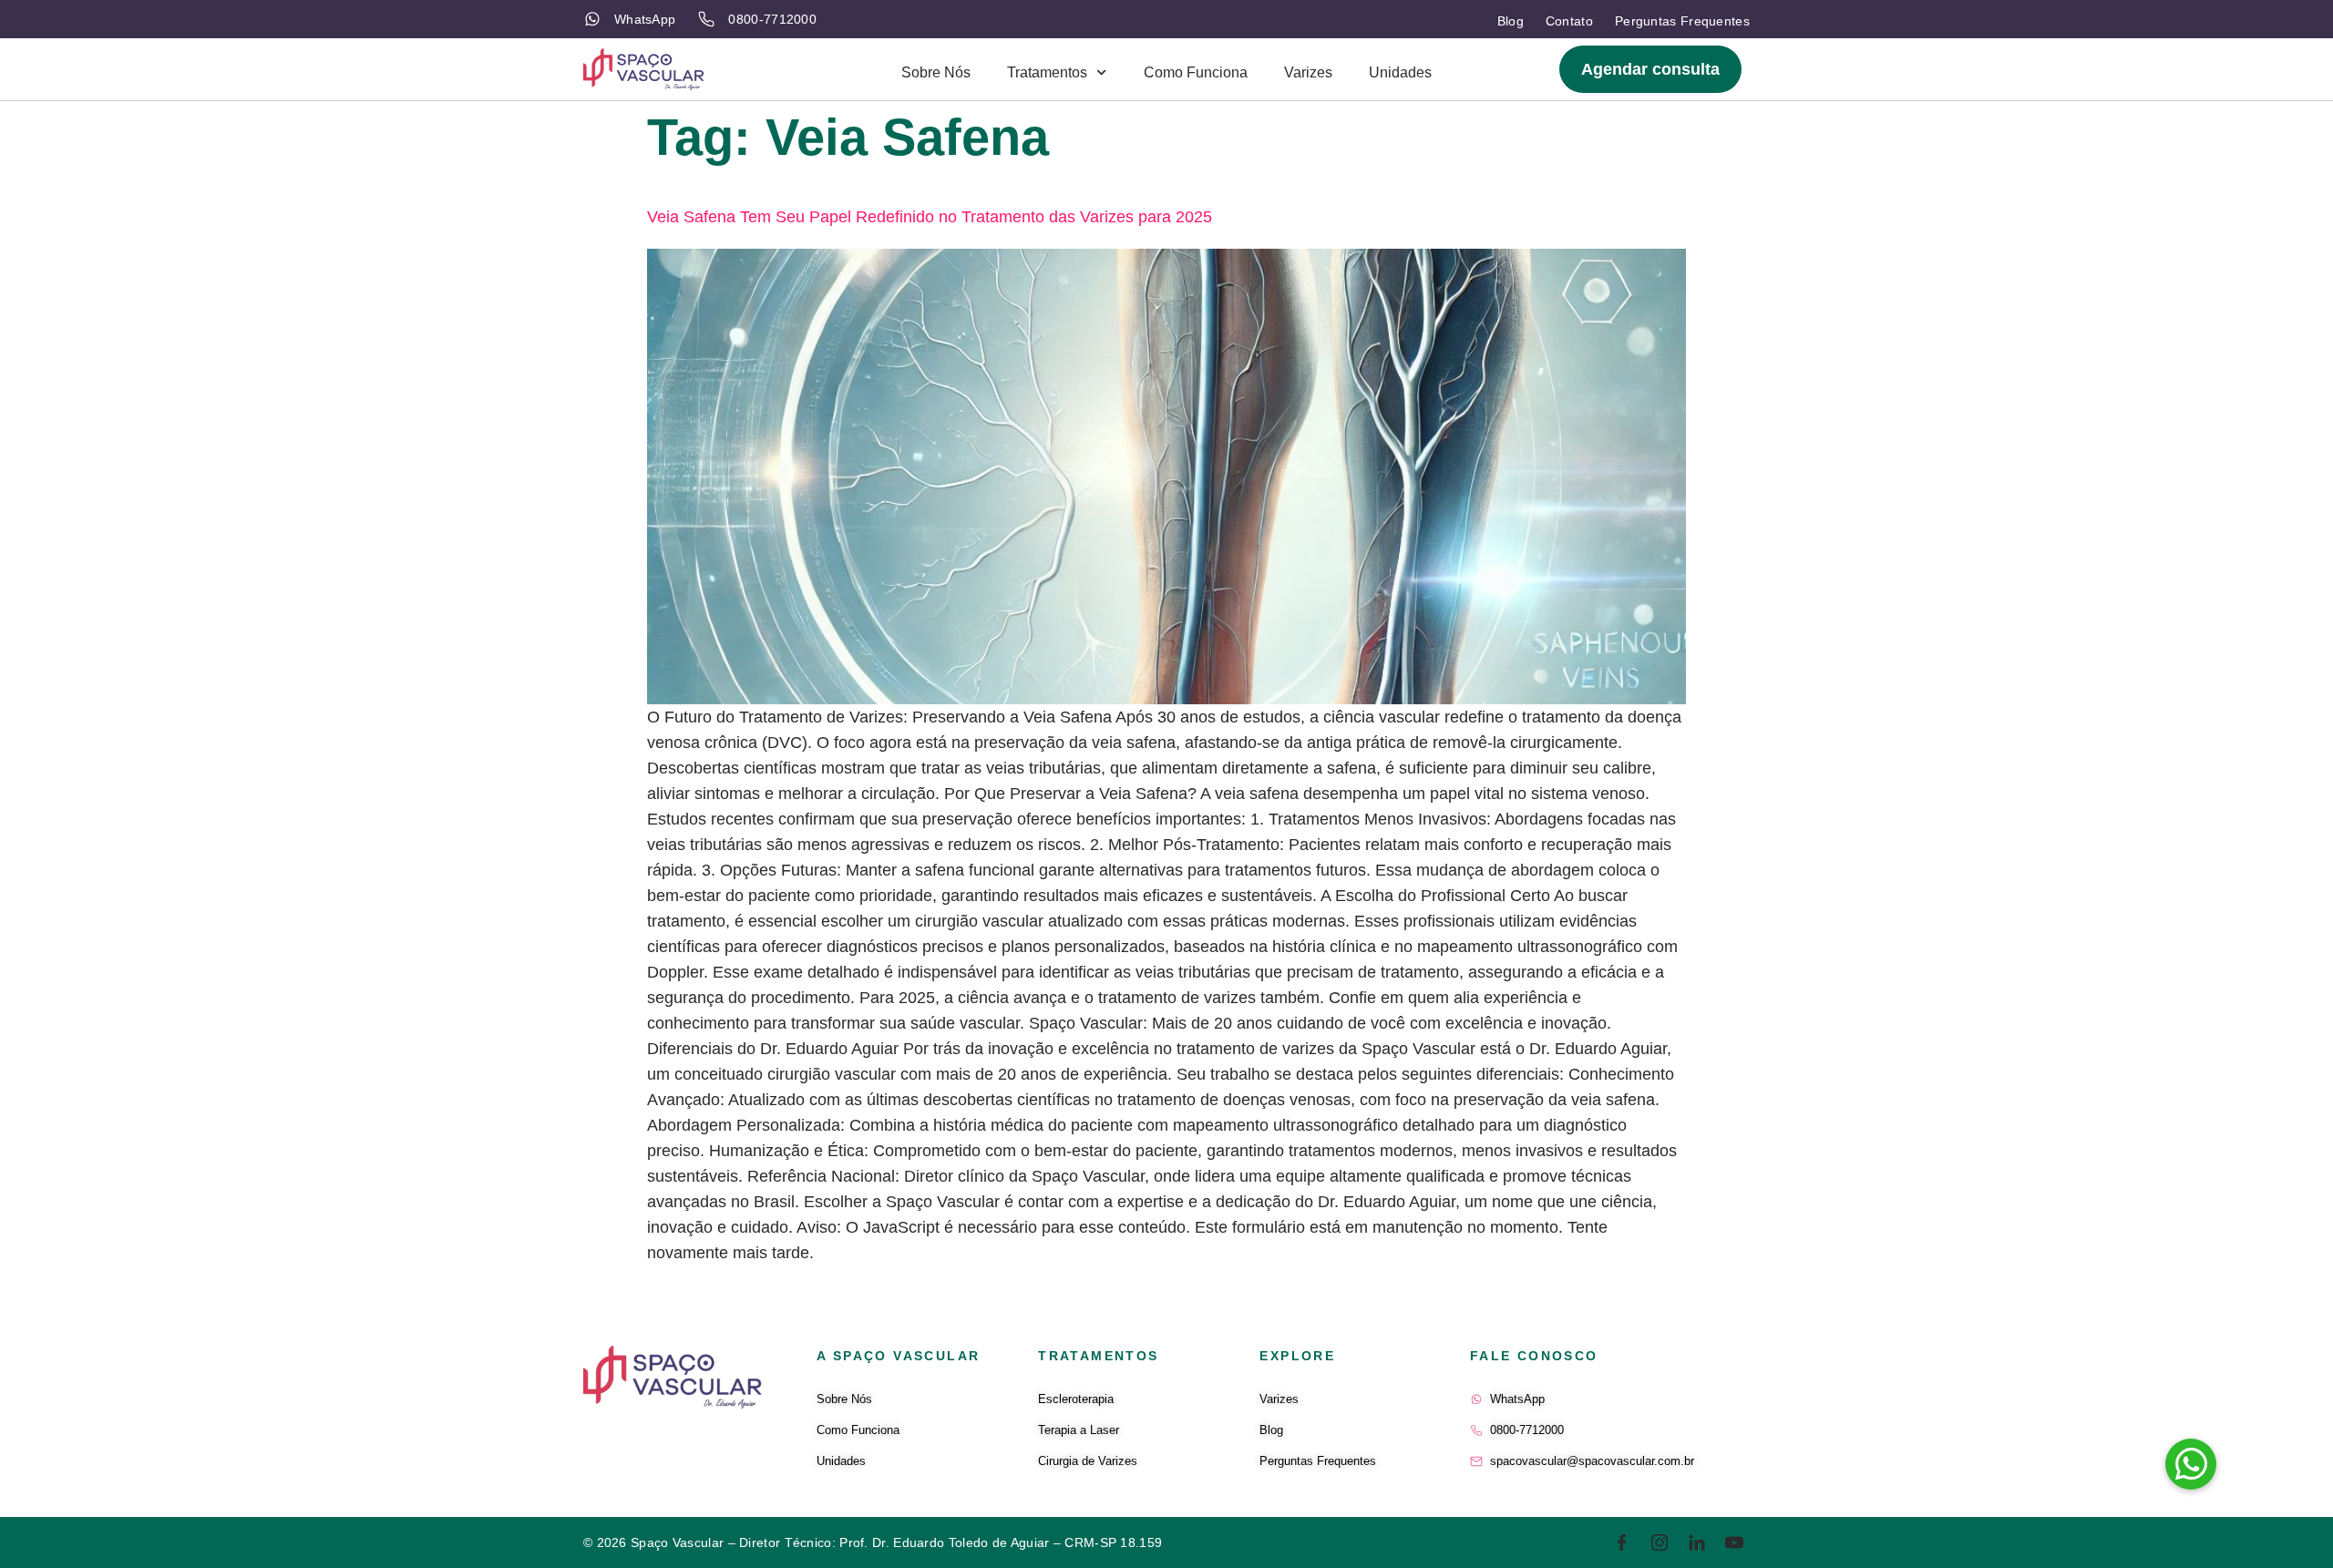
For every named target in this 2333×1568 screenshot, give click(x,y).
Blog (1511, 21)
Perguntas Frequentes (1682, 21)
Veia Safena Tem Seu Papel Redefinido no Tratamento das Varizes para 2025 (930, 217)
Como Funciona (1196, 72)
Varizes (1308, 72)
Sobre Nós (936, 72)
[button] (2191, 1464)
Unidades (1400, 72)
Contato (1569, 21)
